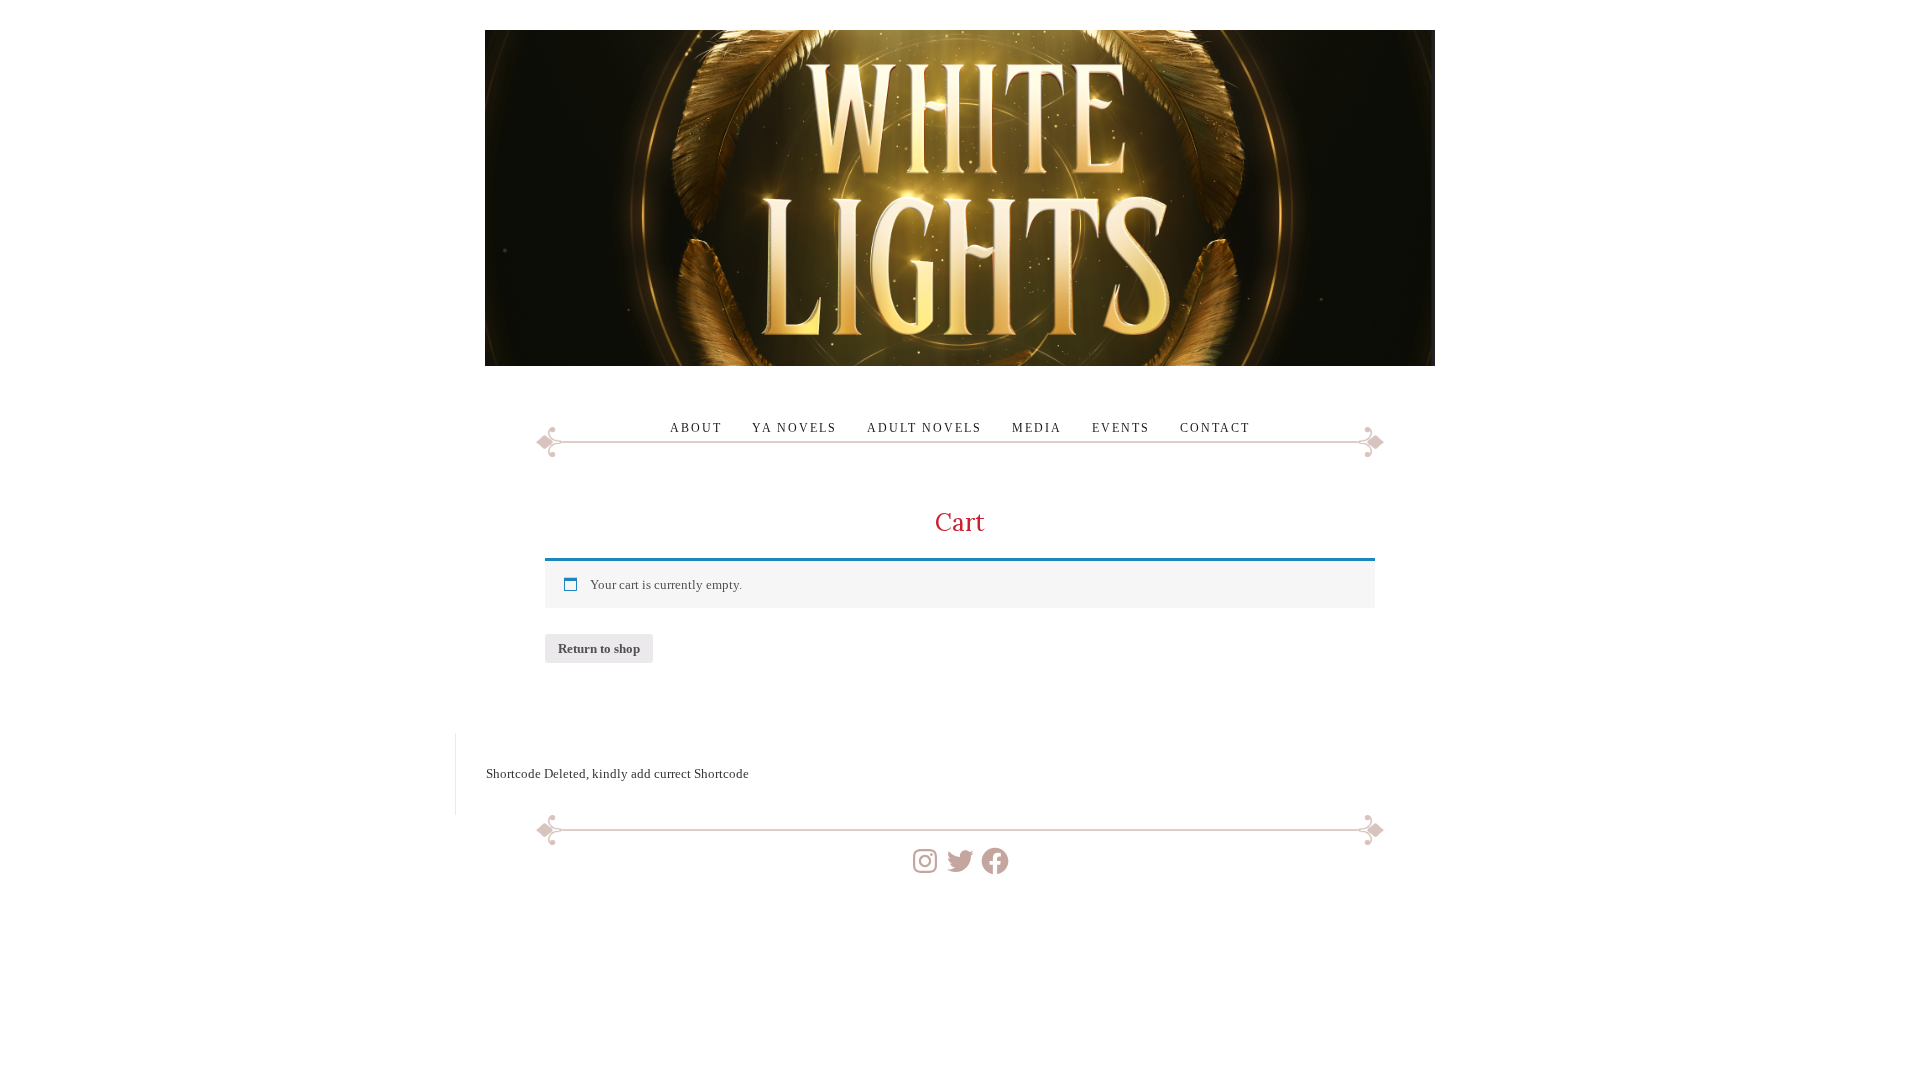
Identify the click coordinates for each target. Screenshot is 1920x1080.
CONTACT (1215, 428)
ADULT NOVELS (924, 428)
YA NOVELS (794, 428)
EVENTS (1121, 428)
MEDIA (1037, 428)
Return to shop (599, 648)
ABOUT (696, 428)
